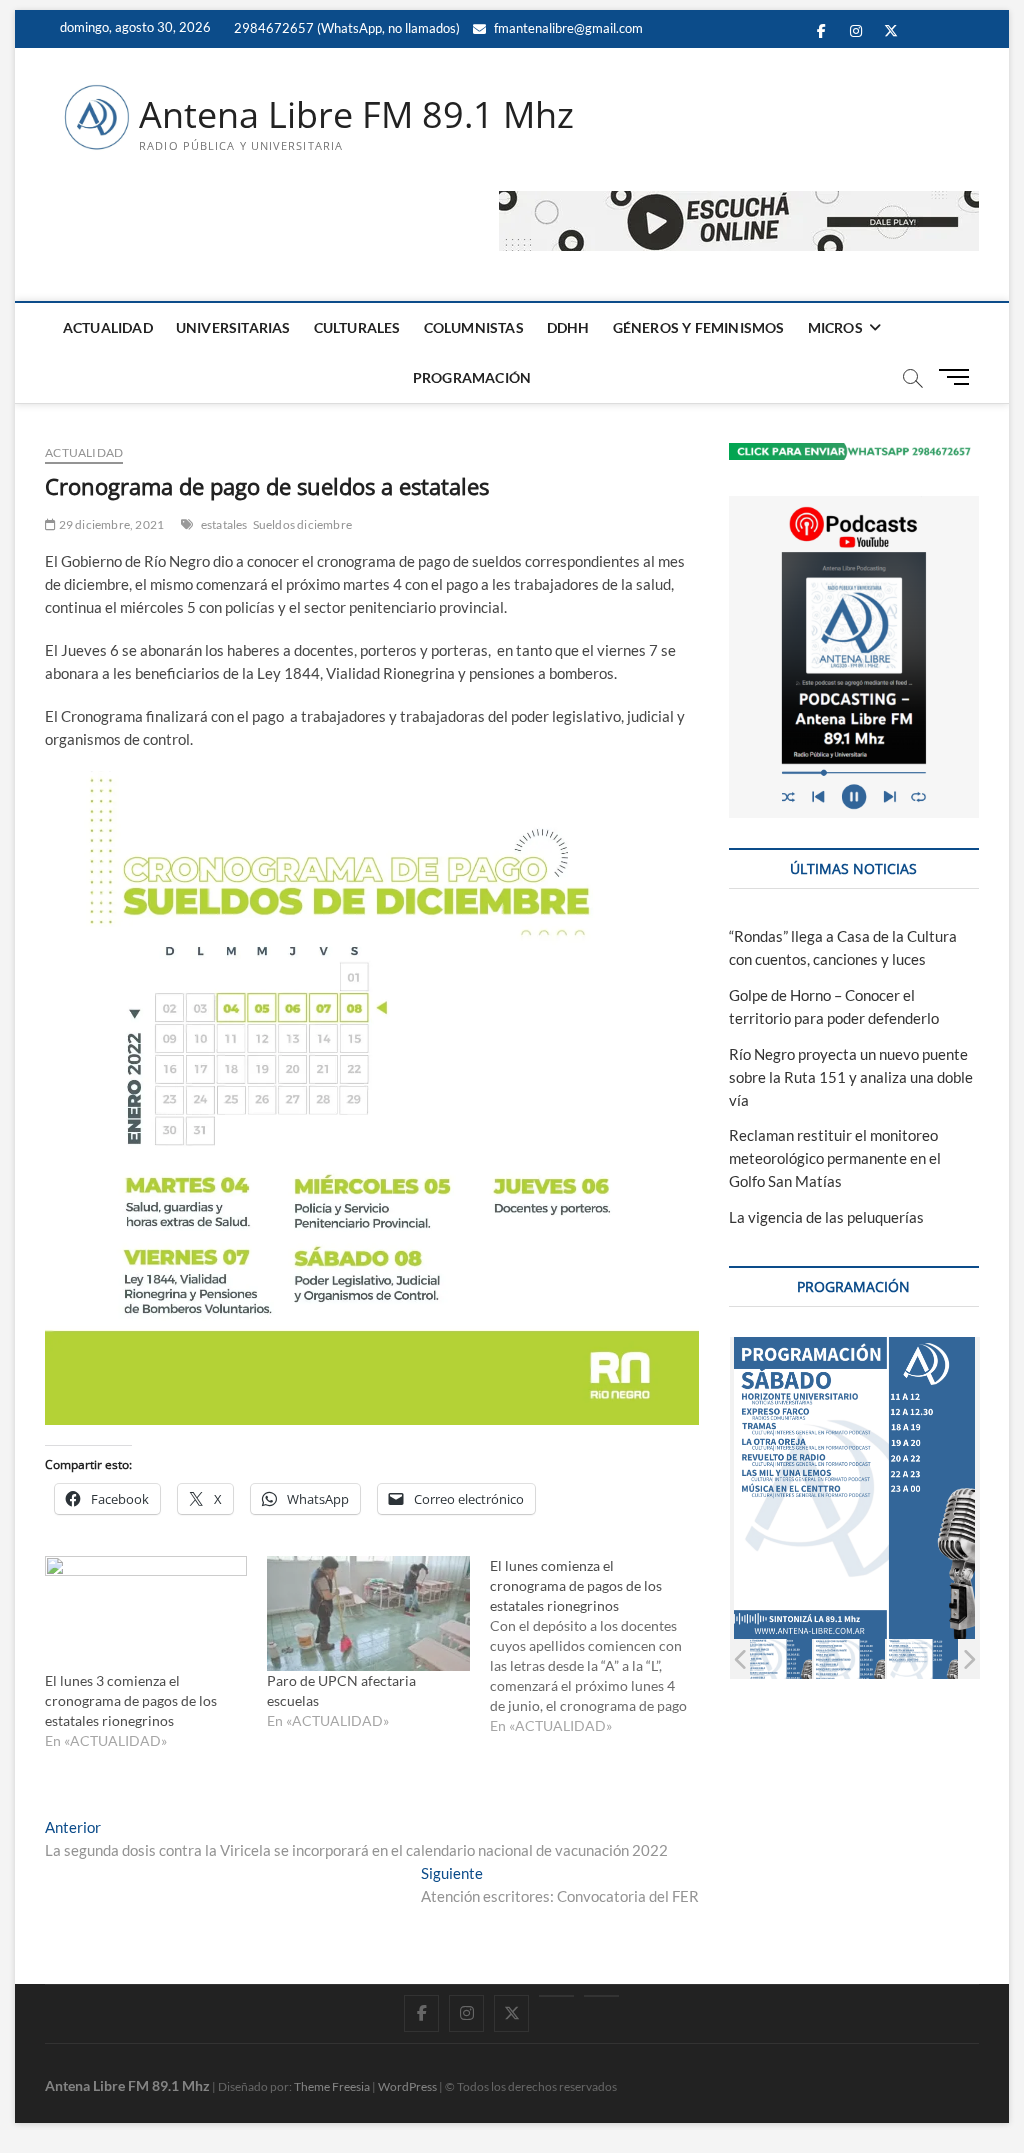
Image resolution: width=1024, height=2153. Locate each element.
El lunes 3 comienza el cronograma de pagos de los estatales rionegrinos (131, 1700)
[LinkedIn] (556, 1996)
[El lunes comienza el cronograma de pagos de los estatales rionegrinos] (601, 1646)
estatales (224, 524)
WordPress (407, 2086)
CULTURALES (357, 327)
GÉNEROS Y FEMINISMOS (699, 327)
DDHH (568, 327)
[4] (782, 1659)
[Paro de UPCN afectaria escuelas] (368, 1614)
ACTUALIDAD (108, 327)
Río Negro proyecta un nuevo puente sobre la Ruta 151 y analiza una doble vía (851, 1077)
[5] (855, 1659)
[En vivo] (601, 1996)
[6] (928, 1659)
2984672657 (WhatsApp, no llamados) (345, 28)
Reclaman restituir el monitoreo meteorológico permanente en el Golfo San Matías (835, 1158)
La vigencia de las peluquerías (826, 1217)
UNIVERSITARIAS (233, 327)
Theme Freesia (332, 2086)
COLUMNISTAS (474, 327)
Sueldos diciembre (302, 524)
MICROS (835, 327)
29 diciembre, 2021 (110, 524)
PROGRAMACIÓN (472, 377)
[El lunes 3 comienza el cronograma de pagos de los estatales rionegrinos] (146, 1614)
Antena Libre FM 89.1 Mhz (356, 115)
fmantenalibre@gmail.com (567, 28)
